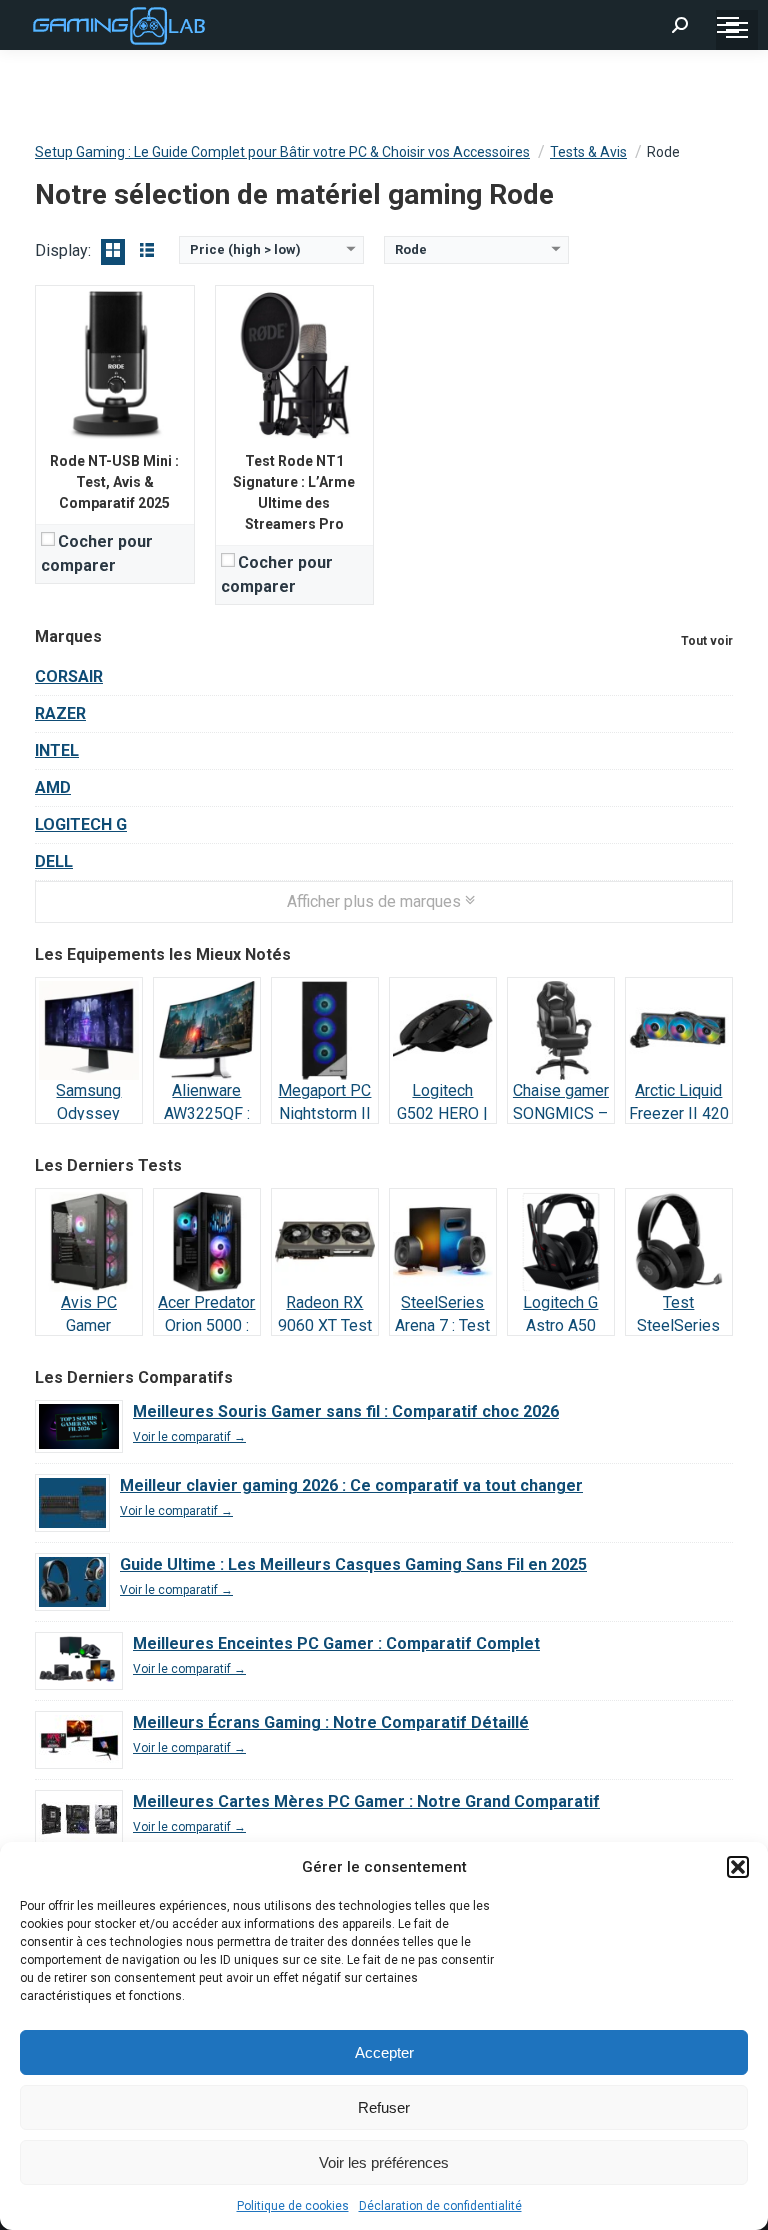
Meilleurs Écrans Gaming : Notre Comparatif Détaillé (331, 1722)
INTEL (57, 750)
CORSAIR (69, 676)
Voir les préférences (384, 2162)
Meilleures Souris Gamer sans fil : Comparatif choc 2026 (346, 1411)
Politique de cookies (293, 2206)
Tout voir (707, 641)
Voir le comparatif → (189, 1437)
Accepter (384, 2052)
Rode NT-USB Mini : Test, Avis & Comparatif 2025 (114, 482)
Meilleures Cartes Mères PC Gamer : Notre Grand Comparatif (366, 1801)
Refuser (384, 2107)
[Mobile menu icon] (728, 25)
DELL (54, 861)
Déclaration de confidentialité (440, 2206)
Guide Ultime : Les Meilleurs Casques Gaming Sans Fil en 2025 (353, 1564)
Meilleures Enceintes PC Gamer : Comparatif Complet (336, 1643)
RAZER (60, 713)
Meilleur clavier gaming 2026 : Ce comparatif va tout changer (351, 1485)
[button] (738, 1867)
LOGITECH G (81, 824)
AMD (53, 787)
